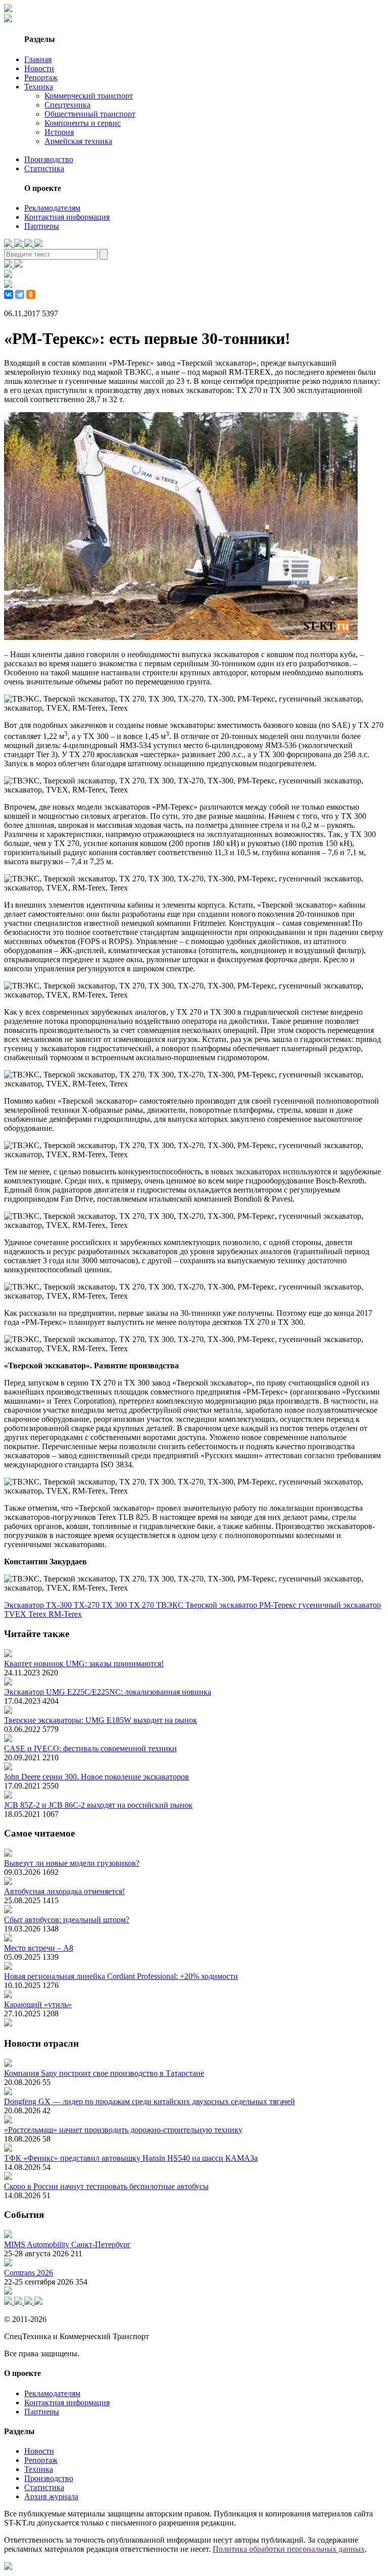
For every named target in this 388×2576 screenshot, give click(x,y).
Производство (49, 159)
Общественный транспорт (90, 114)
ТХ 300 (115, 1605)
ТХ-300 (60, 1605)
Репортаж (41, 78)
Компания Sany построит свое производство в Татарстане (104, 2073)
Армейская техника (78, 141)
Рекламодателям (52, 208)
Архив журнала (51, 2496)
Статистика (44, 168)
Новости (39, 68)
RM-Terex (65, 1614)
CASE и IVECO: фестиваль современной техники (90, 1748)
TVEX (16, 1614)
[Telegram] (20, 294)
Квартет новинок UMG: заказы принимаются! (84, 1664)
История (59, 132)
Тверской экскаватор (222, 1605)
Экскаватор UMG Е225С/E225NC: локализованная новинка (108, 1692)
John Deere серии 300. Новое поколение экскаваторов (96, 1777)
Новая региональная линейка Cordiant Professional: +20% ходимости (121, 1976)
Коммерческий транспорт (89, 96)
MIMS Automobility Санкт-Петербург (67, 2244)
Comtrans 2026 (29, 2273)
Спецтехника (67, 105)
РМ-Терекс (279, 1605)
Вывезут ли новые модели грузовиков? (72, 1863)
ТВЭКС (171, 1605)
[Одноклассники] (31, 294)
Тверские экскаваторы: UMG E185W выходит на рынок (101, 1720)
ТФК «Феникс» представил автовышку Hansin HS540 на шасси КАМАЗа (131, 2158)
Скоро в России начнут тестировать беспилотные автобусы (106, 2186)
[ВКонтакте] (9, 294)
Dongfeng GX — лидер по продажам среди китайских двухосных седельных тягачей (150, 2101)
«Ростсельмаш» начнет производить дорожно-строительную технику (123, 2130)
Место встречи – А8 (39, 1948)
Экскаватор (25, 1605)
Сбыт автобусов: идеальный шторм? (67, 1920)
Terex (38, 1614)
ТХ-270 (88, 1605)
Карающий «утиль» (38, 2004)
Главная (38, 59)
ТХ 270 (142, 1605)
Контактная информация (67, 217)
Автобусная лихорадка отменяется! (64, 1891)
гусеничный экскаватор (340, 1605)
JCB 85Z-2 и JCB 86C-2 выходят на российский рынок (98, 1805)
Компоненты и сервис (83, 123)
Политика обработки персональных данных (289, 2549)
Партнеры (42, 226)
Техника (39, 87)
